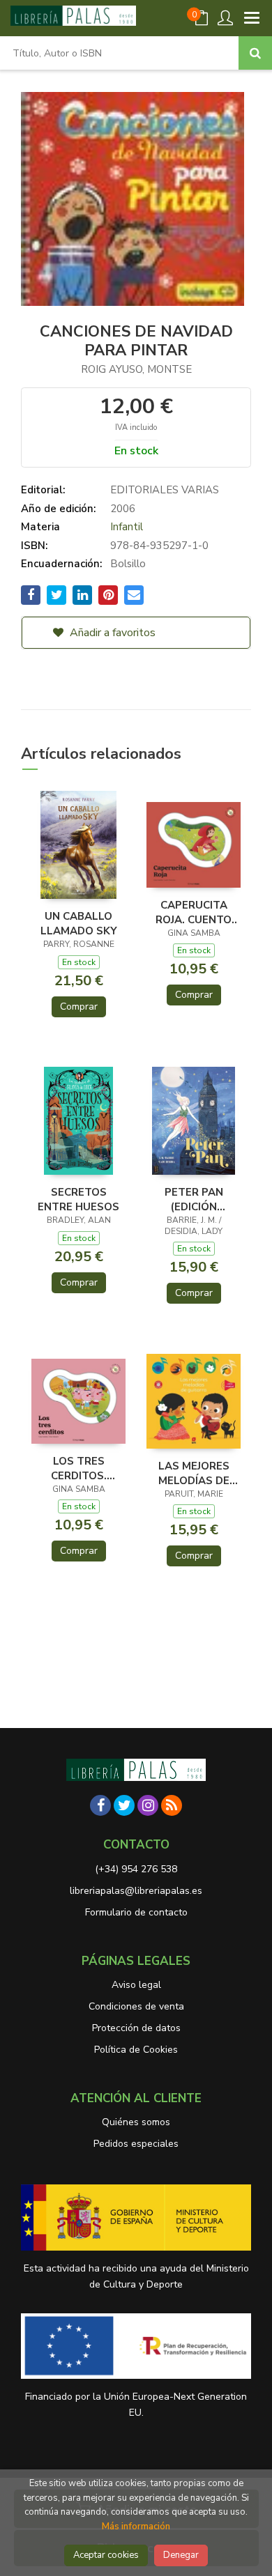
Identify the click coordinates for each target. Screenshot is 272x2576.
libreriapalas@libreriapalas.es (136, 1891)
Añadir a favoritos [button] (111, 633)
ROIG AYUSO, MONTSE (136, 369)
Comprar (79, 1007)
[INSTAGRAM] (148, 1805)
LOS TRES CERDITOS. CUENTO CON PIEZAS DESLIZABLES (79, 1468)
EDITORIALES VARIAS (165, 490)
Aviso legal (136, 1985)
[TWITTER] (124, 1805)
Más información (136, 2527)
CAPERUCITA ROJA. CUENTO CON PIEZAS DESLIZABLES (194, 912)
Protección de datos (136, 2028)
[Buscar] (255, 53)
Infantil (127, 527)
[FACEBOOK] (100, 1805)
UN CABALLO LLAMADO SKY (79, 923)
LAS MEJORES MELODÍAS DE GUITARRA (194, 1473)
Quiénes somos (136, 2122)
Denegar (181, 2555)
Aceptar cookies (106, 2555)
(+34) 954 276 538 (136, 1869)
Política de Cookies (136, 2050)
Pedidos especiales (136, 2144)
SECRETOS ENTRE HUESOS (78, 1199)
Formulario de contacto (136, 1912)
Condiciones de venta (136, 2006)
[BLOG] (172, 1805)
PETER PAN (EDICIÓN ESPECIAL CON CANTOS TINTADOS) (194, 1199)
